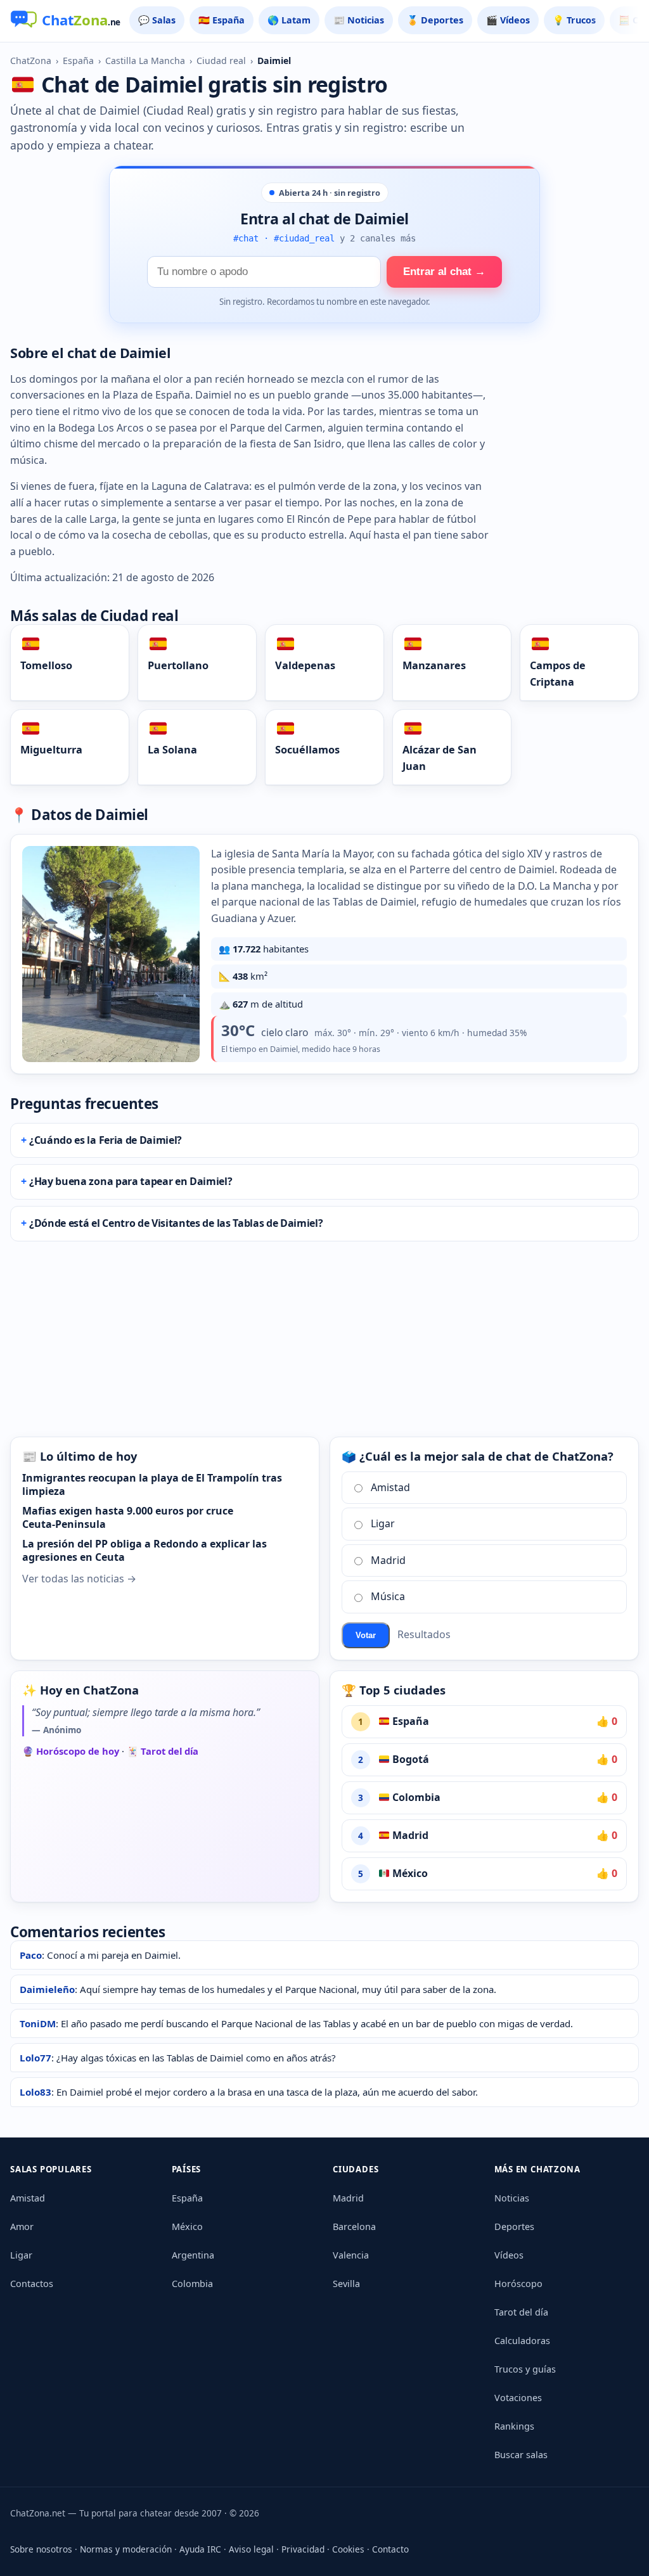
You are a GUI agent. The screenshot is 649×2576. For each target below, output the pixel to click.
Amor (22, 2227)
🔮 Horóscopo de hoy (71, 1751)
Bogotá (409, 1759)
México (409, 1873)
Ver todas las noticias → (79, 1579)
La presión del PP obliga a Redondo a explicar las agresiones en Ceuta (145, 1551)
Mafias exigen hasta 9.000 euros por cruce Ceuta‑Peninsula (128, 1518)
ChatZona (31, 61)
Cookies (348, 2549)
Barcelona (354, 2227)
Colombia (415, 1797)
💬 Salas (157, 20)
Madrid (388, 1560)
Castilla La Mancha (145, 61)
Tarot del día (521, 2312)
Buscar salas (521, 2455)
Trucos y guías (525, 2369)
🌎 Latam (289, 20)
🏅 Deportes (435, 20)
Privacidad (303, 2549)
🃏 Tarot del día (163, 1751)
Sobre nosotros (41, 2549)
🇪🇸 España (222, 20)
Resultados (424, 1634)
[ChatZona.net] (65, 21)
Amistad (390, 1487)
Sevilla (346, 2284)
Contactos (32, 2284)
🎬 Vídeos (508, 20)
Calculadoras (522, 2341)
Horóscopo (518, 2284)
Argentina (193, 2255)
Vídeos (509, 2255)
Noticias (512, 2198)
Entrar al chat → (444, 272)
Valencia (351, 2255)
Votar (366, 1635)
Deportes (514, 2227)
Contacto (390, 2549)
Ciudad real (221, 61)
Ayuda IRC (200, 2549)
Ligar (383, 1523)
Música (388, 1596)
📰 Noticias (359, 20)
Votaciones (518, 2398)
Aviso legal (251, 2549)
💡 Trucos (574, 20)
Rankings (514, 2426)
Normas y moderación (126, 2549)
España (78, 61)
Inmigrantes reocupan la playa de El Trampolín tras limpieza (152, 1485)
